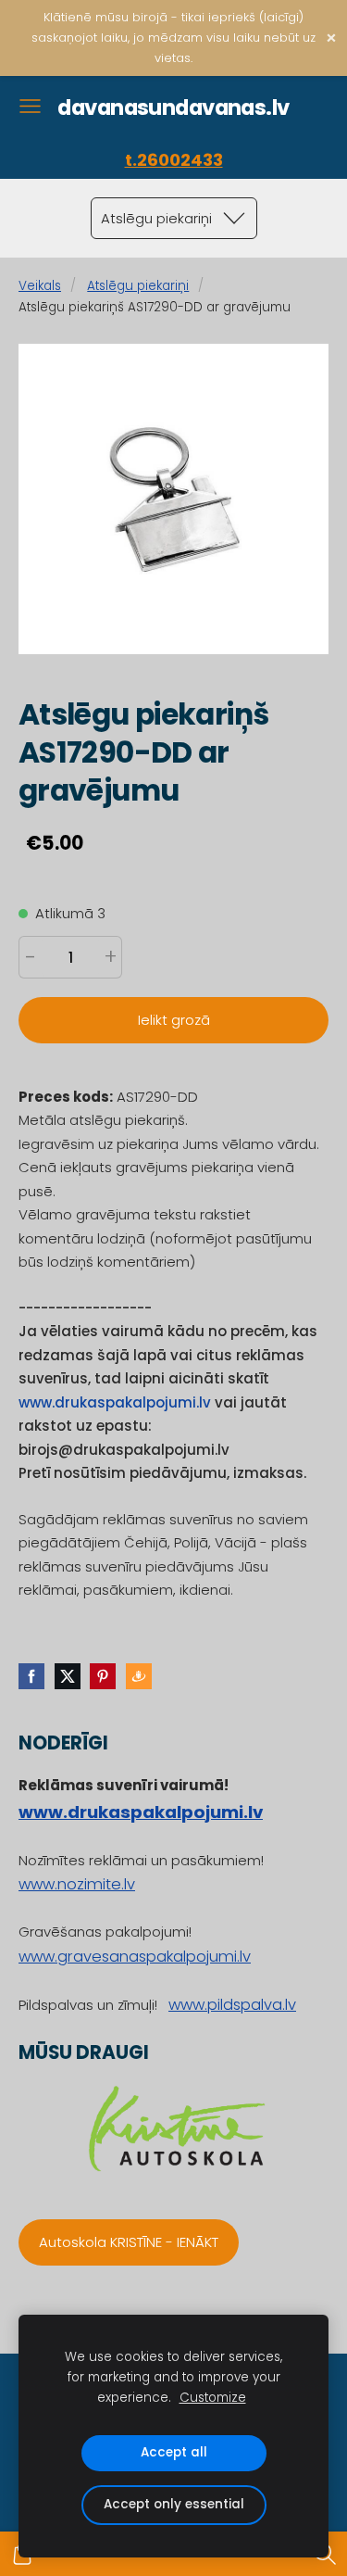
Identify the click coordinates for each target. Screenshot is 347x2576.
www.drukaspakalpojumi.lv (115, 1402)
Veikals (40, 286)
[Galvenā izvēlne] (30, 106)
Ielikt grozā (174, 1020)
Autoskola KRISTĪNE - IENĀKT (129, 2242)
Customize (213, 2398)
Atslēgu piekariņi (138, 286)
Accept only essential (174, 2504)
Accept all (174, 2452)
